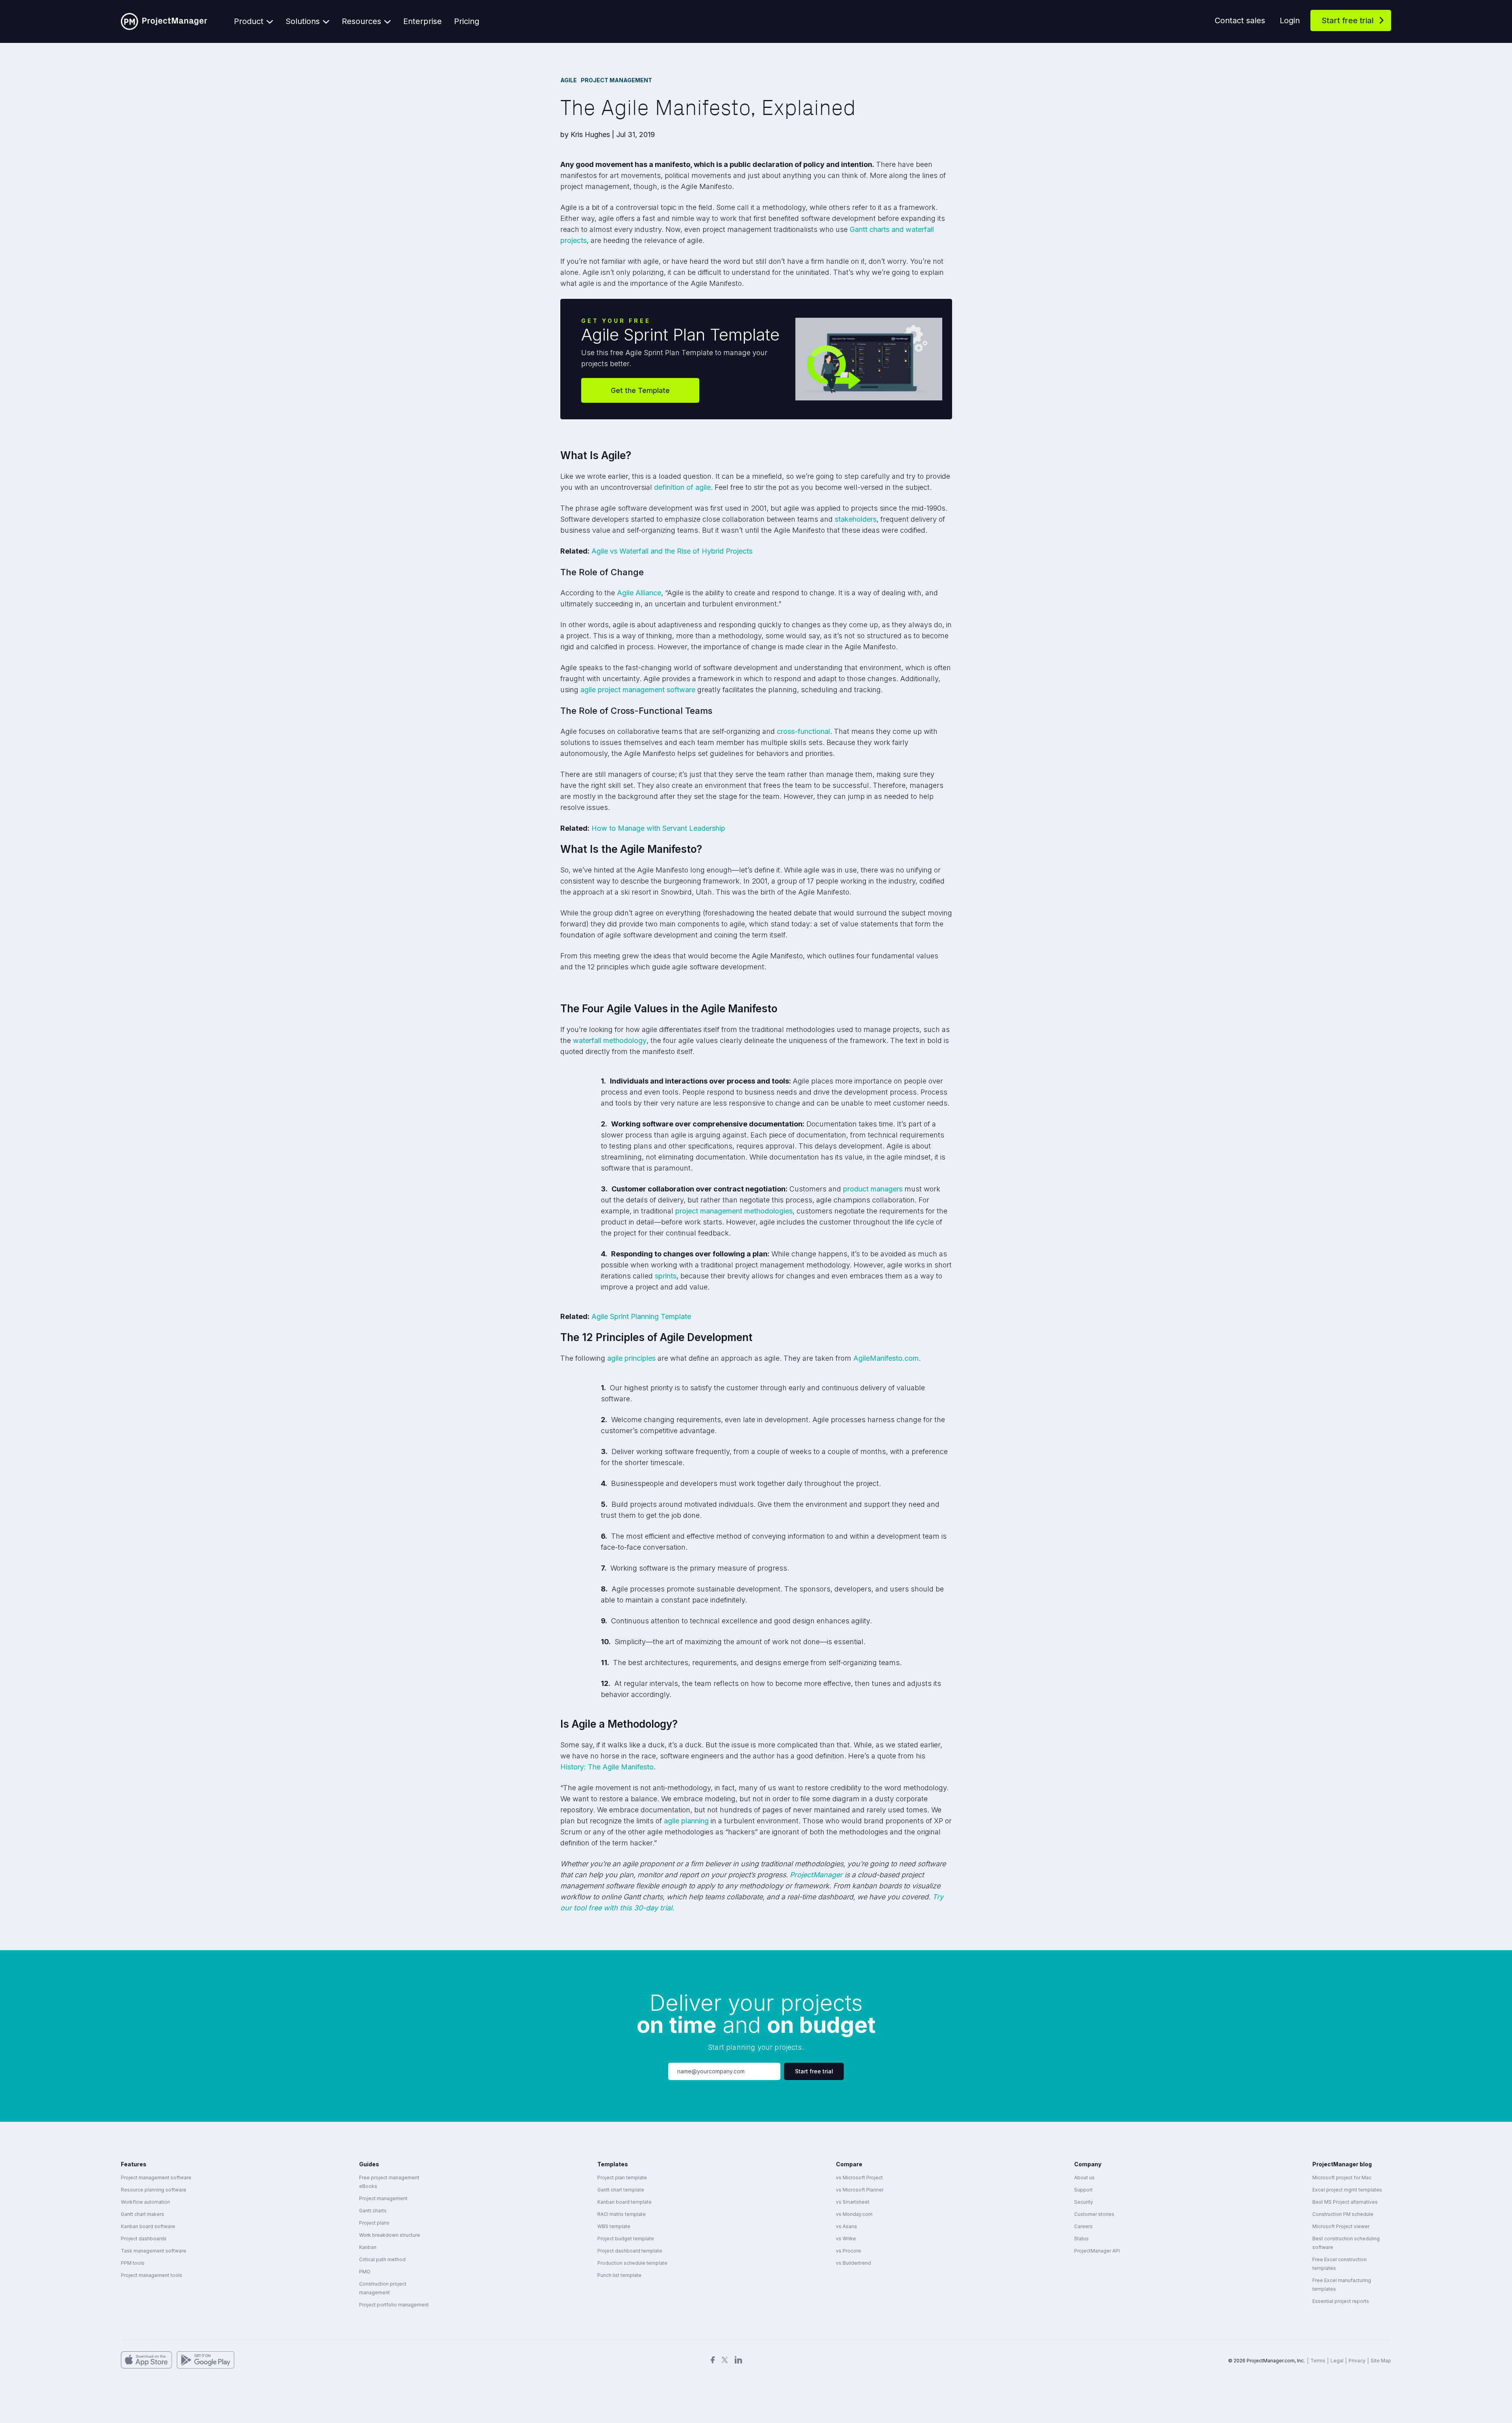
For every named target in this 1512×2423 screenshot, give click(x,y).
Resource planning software (154, 2190)
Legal (1337, 2361)
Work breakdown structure (390, 2235)
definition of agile (682, 487)
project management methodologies (734, 1211)
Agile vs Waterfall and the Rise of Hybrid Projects (672, 551)
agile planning (686, 1821)
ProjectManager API (1097, 2251)
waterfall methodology (610, 1040)
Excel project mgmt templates (1347, 2190)
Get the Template (640, 390)
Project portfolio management (394, 2305)
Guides (369, 2164)
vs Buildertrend (853, 2263)
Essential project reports (1341, 2301)
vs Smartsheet (853, 2202)
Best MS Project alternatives (1345, 2202)
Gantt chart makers (143, 2214)
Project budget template (626, 2239)
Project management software (156, 2178)
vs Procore (849, 2251)
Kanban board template (624, 2202)
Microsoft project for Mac (1342, 2178)
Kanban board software (148, 2226)
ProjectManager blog (1342, 2164)
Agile (569, 80)
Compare (849, 2164)
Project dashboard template (630, 2251)
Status (1081, 2239)
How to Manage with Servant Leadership (658, 828)
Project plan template (622, 2178)
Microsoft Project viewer (1341, 2226)
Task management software (154, 2251)
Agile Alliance (639, 593)
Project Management (616, 80)
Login (1290, 20)
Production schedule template (632, 2263)
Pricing (467, 21)
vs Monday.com (854, 2214)
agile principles (631, 1358)
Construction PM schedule (1343, 2214)
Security (1084, 2202)
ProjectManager (816, 1875)
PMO (365, 2272)
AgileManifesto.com (886, 1358)
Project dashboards (144, 2239)
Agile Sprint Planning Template (641, 1316)
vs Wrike (846, 2239)
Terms (1318, 2361)
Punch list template (619, 2275)
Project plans (374, 2223)
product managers (873, 1189)
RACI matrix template (622, 2214)
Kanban (368, 2247)
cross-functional (802, 731)
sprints (666, 1276)
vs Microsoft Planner (860, 2190)
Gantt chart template (621, 2190)
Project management (383, 2198)
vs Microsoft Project (859, 2178)
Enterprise (422, 21)
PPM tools (133, 2263)
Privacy (1357, 2361)
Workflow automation (145, 2202)
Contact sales (1240, 20)
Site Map (1381, 2361)
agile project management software (638, 690)
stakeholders (856, 519)
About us (1084, 2178)
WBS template (614, 2226)
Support (1083, 2190)
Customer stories (1094, 2214)
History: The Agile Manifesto (607, 1767)
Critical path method (382, 2259)
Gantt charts (373, 2211)
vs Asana (846, 2226)
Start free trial (1348, 20)
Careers (1083, 2226)
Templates (613, 2164)
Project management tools (152, 2275)
